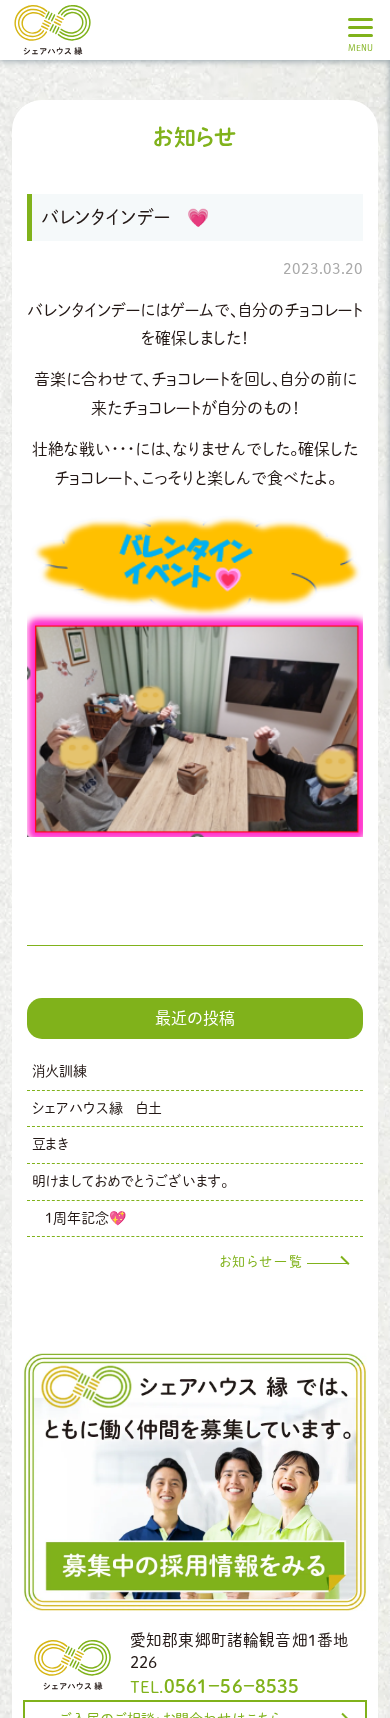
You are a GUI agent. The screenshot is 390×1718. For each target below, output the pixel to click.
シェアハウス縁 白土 (97, 1108)
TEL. (215, 1686)
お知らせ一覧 (261, 1261)
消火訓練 (59, 1071)
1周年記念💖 (79, 1218)
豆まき (51, 1144)
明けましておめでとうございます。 (130, 1181)
